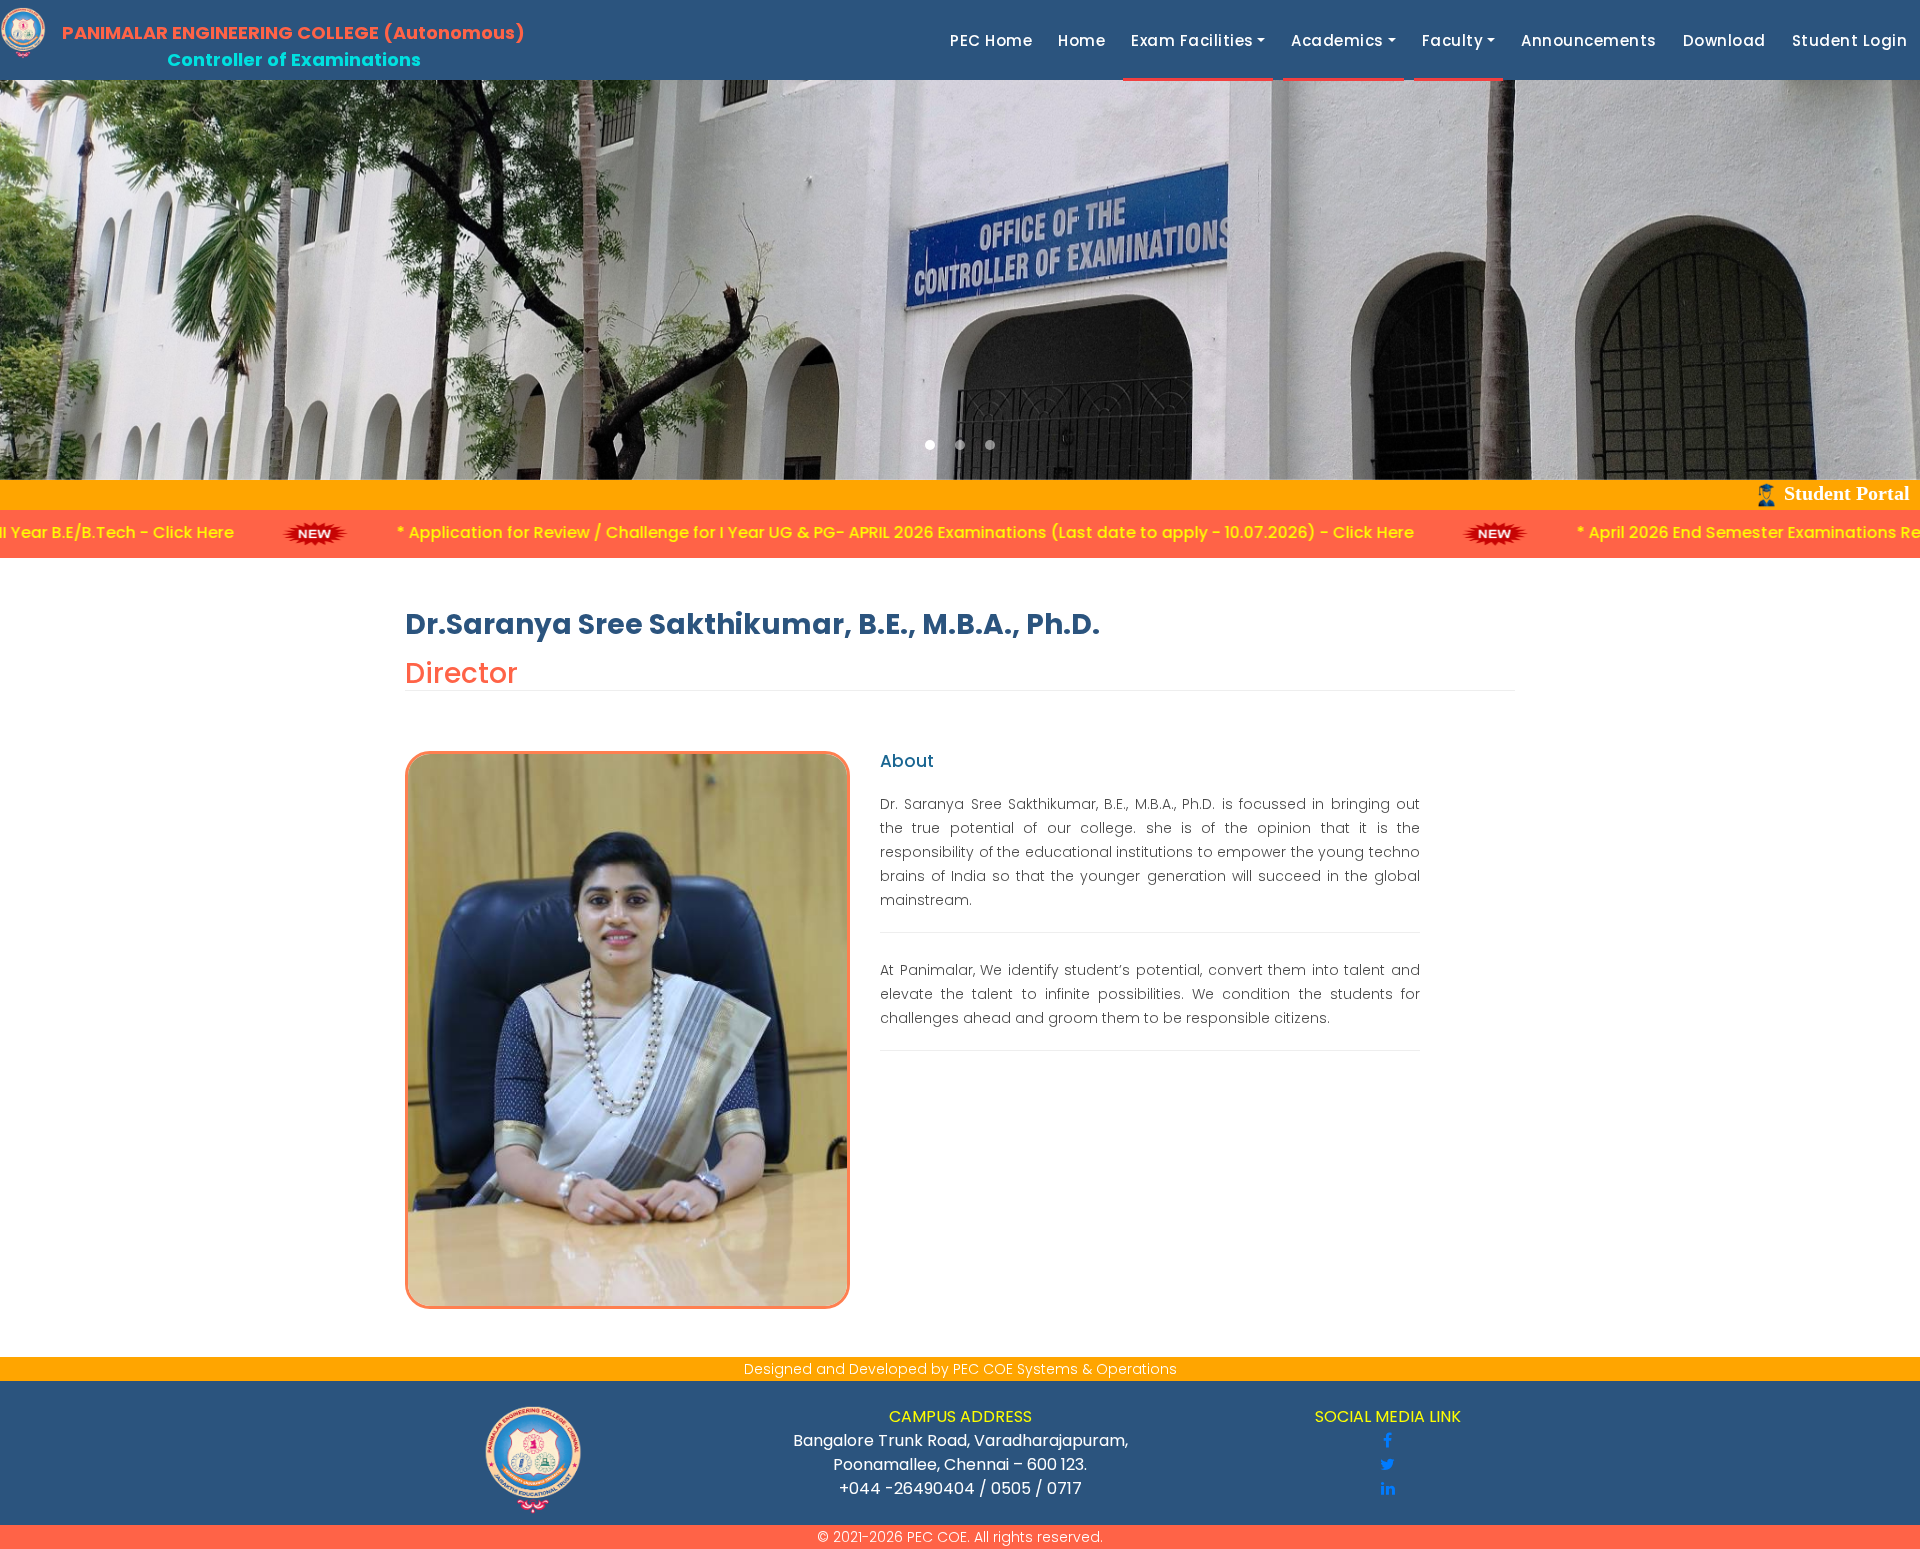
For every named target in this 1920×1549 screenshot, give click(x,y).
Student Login (1854, 40)
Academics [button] (1337, 40)
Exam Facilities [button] (1192, 40)
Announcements (1593, 40)
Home (1085, 40)
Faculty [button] (1453, 40)
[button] (930, 445)
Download (1728, 40)
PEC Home (995, 40)
